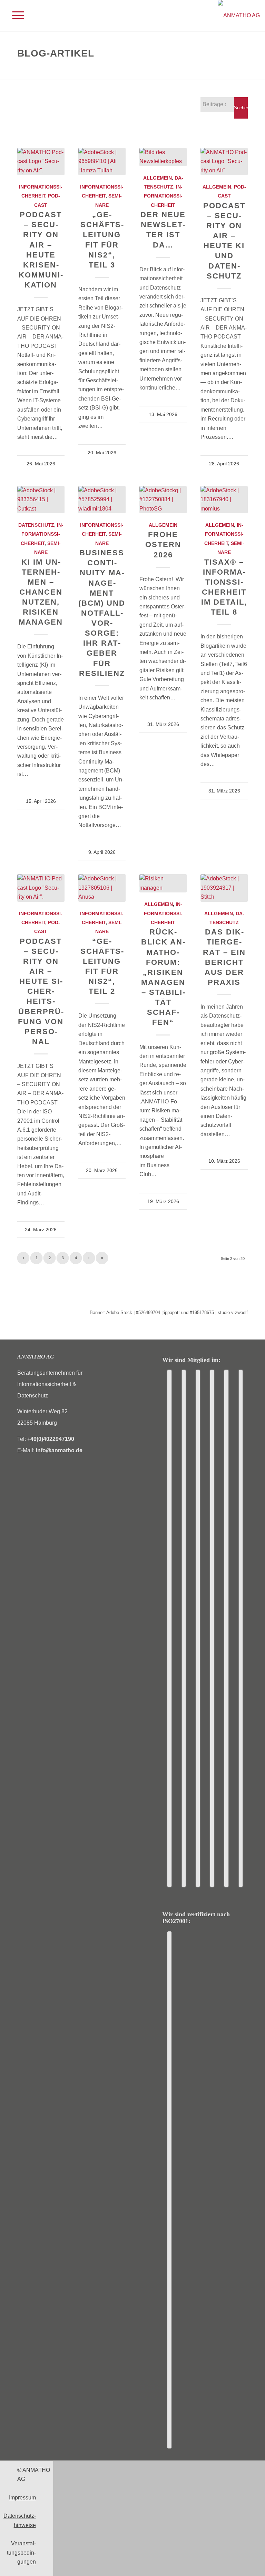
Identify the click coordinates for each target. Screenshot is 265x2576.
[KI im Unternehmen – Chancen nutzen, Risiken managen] (41, 500)
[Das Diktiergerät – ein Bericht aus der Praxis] (224, 888)
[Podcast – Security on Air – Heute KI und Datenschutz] (224, 161)
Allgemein (158, 178)
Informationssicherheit (163, 196)
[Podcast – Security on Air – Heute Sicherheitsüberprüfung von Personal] (41, 888)
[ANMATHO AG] (239, 16)
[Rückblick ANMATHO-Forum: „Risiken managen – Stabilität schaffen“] (163, 883)
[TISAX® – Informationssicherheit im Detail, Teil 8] (224, 500)
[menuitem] (15, 16)
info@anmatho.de (59, 1450)
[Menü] (15, 16)
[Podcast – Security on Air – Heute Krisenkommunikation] (41, 161)
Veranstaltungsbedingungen (21, 2553)
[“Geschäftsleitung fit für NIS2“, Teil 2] (102, 888)
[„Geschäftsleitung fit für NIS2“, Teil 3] (102, 161)
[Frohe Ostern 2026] (163, 500)
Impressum (22, 2498)
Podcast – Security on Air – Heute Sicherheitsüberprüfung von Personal (41, 991)
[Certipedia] (169, 2190)
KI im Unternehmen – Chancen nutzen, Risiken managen (41, 592)
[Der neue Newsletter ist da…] (163, 157)
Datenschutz (36, 525)
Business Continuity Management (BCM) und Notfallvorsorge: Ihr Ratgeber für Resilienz (102, 613)
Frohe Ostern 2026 (163, 544)
